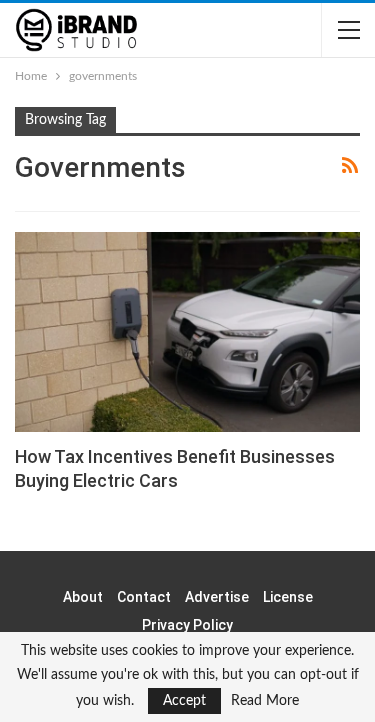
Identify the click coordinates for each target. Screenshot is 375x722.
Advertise (217, 597)
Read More (265, 701)
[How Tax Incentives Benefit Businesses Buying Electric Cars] (187, 332)
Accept (184, 701)
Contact (144, 597)
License (288, 597)
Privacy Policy (187, 625)
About (83, 597)
